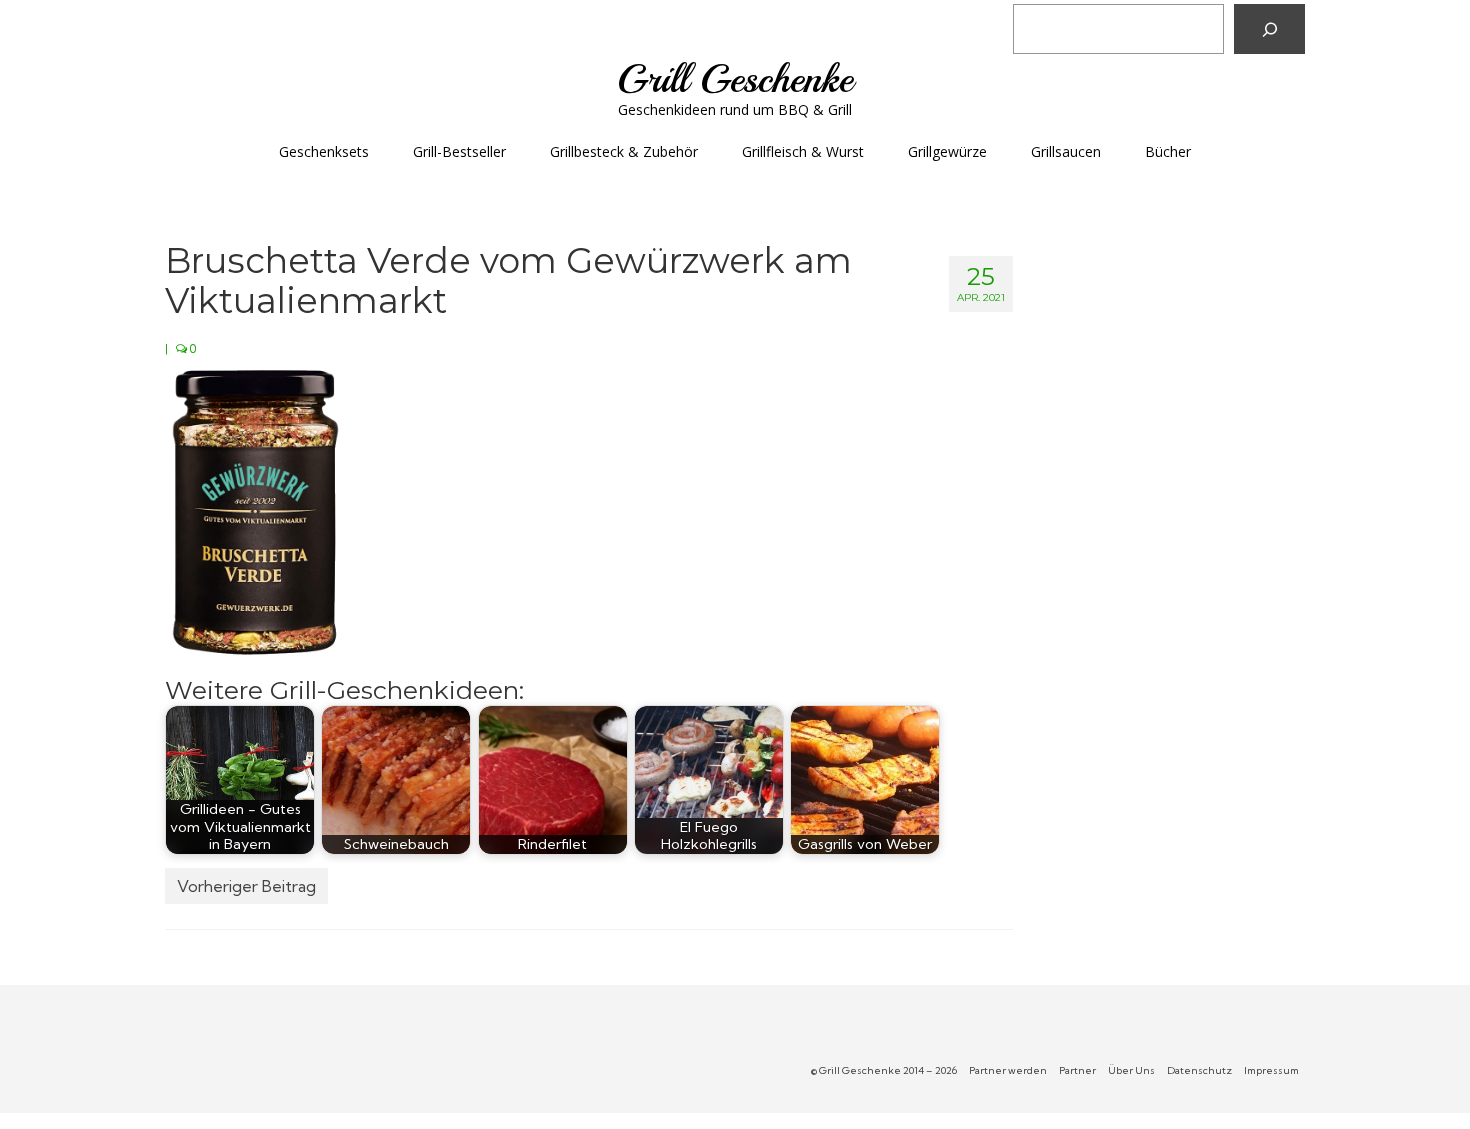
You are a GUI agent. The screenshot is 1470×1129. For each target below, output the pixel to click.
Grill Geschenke (735, 79)
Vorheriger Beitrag (246, 886)
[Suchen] (1269, 29)
